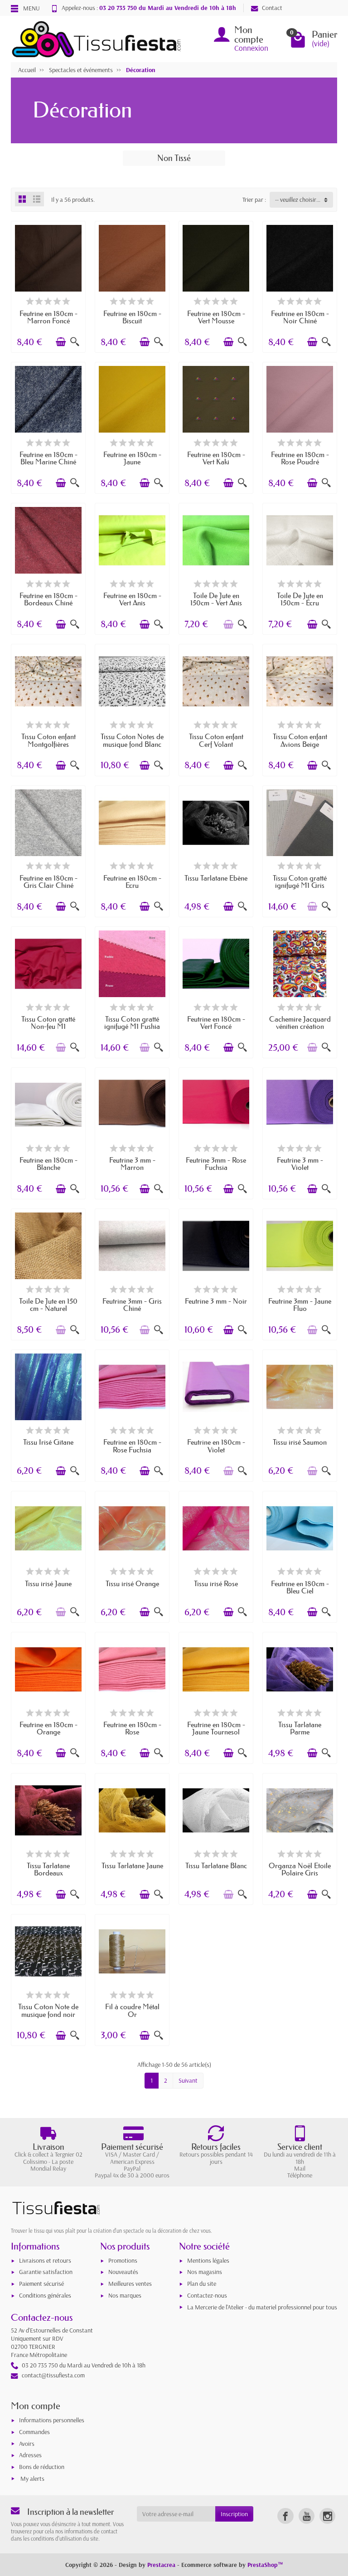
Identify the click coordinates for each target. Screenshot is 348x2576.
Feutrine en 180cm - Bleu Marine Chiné (48, 458)
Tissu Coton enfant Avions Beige (300, 740)
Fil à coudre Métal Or (132, 2010)
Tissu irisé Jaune (48, 1583)
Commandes (34, 2432)
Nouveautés (123, 2272)
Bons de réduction (42, 2467)
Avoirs (27, 2444)
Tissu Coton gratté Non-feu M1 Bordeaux (48, 1026)
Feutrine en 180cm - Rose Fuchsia (132, 1446)
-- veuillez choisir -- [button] (298, 200)
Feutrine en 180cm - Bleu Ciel (300, 1587)
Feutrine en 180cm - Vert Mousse (216, 317)
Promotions (123, 2260)
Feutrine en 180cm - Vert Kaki (216, 458)
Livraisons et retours (45, 2260)
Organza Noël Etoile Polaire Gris (300, 1869)
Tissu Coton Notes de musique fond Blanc (132, 740)
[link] (285, 2516)
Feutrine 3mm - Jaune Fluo (300, 1305)
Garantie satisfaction (46, 2272)
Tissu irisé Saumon (300, 1442)
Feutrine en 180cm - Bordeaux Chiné (48, 599)
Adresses (30, 2455)
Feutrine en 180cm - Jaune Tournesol (216, 1728)
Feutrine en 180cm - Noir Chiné (300, 317)
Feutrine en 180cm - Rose (132, 1728)
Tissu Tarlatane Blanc (216, 1865)
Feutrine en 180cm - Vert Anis (132, 599)
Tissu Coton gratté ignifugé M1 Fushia (132, 1023)
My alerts (32, 2479)
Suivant (188, 2080)
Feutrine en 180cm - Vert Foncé (216, 1023)
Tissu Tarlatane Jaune (132, 1865)
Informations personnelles (52, 2420)
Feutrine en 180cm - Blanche (48, 1164)
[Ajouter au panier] (61, 342)
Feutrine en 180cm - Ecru (132, 881)
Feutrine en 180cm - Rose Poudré (300, 458)
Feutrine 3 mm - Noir (216, 1301)
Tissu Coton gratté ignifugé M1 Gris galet (300, 885)
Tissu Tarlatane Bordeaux (48, 1869)
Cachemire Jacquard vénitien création (300, 1023)
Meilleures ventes (130, 2284)
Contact (272, 8)
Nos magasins (205, 2272)
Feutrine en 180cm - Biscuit (132, 317)
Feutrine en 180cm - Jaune (132, 458)
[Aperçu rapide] (75, 342)
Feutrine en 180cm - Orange (48, 1728)
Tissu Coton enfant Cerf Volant (216, 740)
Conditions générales (45, 2295)
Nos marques (125, 2295)
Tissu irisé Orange (132, 1583)
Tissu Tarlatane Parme (300, 1728)
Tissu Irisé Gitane (48, 1442)
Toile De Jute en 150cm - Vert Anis (216, 599)
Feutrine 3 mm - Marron (132, 1164)
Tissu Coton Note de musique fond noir (48, 2010)
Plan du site (202, 2284)
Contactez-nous (207, 2295)
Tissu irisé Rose (216, 1583)
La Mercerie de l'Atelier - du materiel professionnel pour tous (262, 2307)
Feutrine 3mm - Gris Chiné (132, 1305)
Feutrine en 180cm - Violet (216, 1446)
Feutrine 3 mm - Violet (300, 1164)
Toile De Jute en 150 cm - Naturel (48, 1305)
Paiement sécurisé (41, 2284)
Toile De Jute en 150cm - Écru (300, 599)
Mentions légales (208, 2260)
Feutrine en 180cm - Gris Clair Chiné (48, 881)
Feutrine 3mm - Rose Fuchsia (216, 1164)
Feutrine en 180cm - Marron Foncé (48, 317)
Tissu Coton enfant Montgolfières (48, 740)
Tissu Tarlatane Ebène (216, 878)
